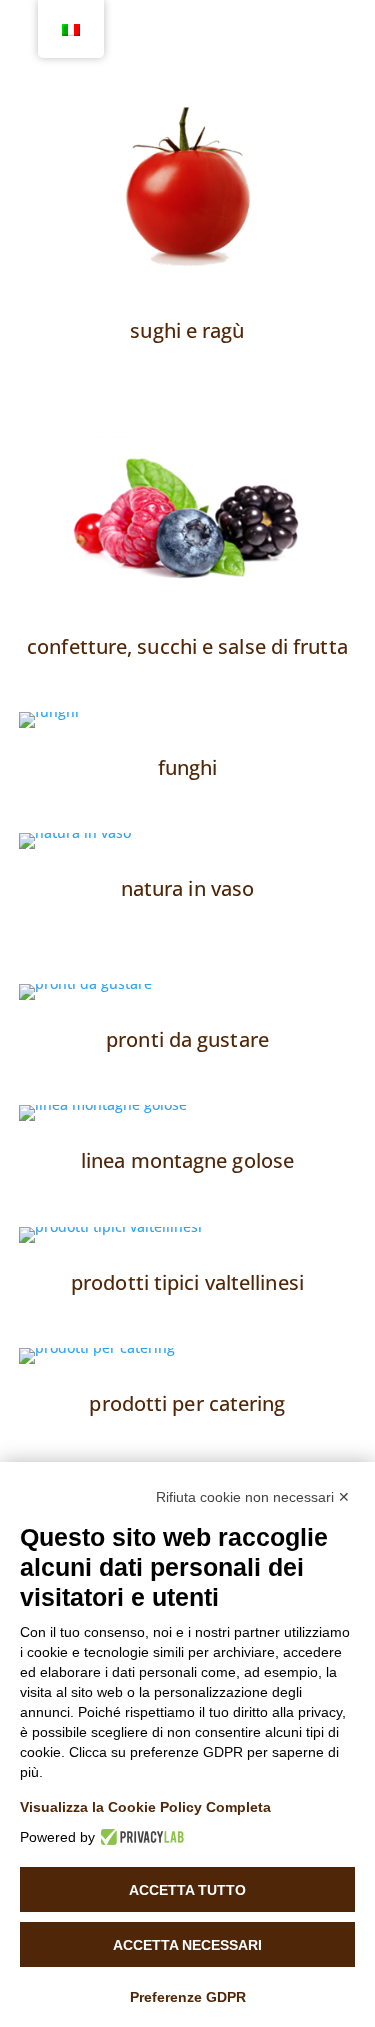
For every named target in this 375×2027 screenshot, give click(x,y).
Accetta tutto (187, 1890)
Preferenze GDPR (188, 1997)
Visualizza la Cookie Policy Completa (145, 1807)
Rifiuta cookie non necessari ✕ (253, 1497)
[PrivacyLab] (139, 1837)
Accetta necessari (187, 1945)
